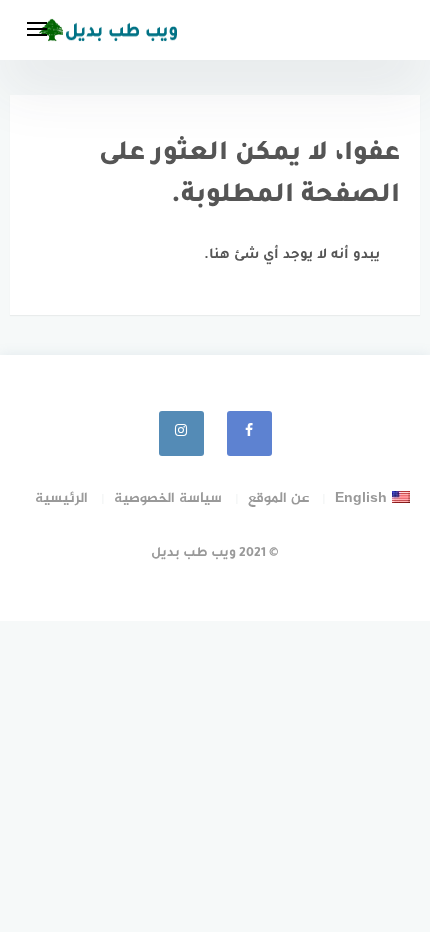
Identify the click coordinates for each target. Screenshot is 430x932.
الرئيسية (61, 498)
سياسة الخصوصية (168, 498)
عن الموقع (278, 498)
